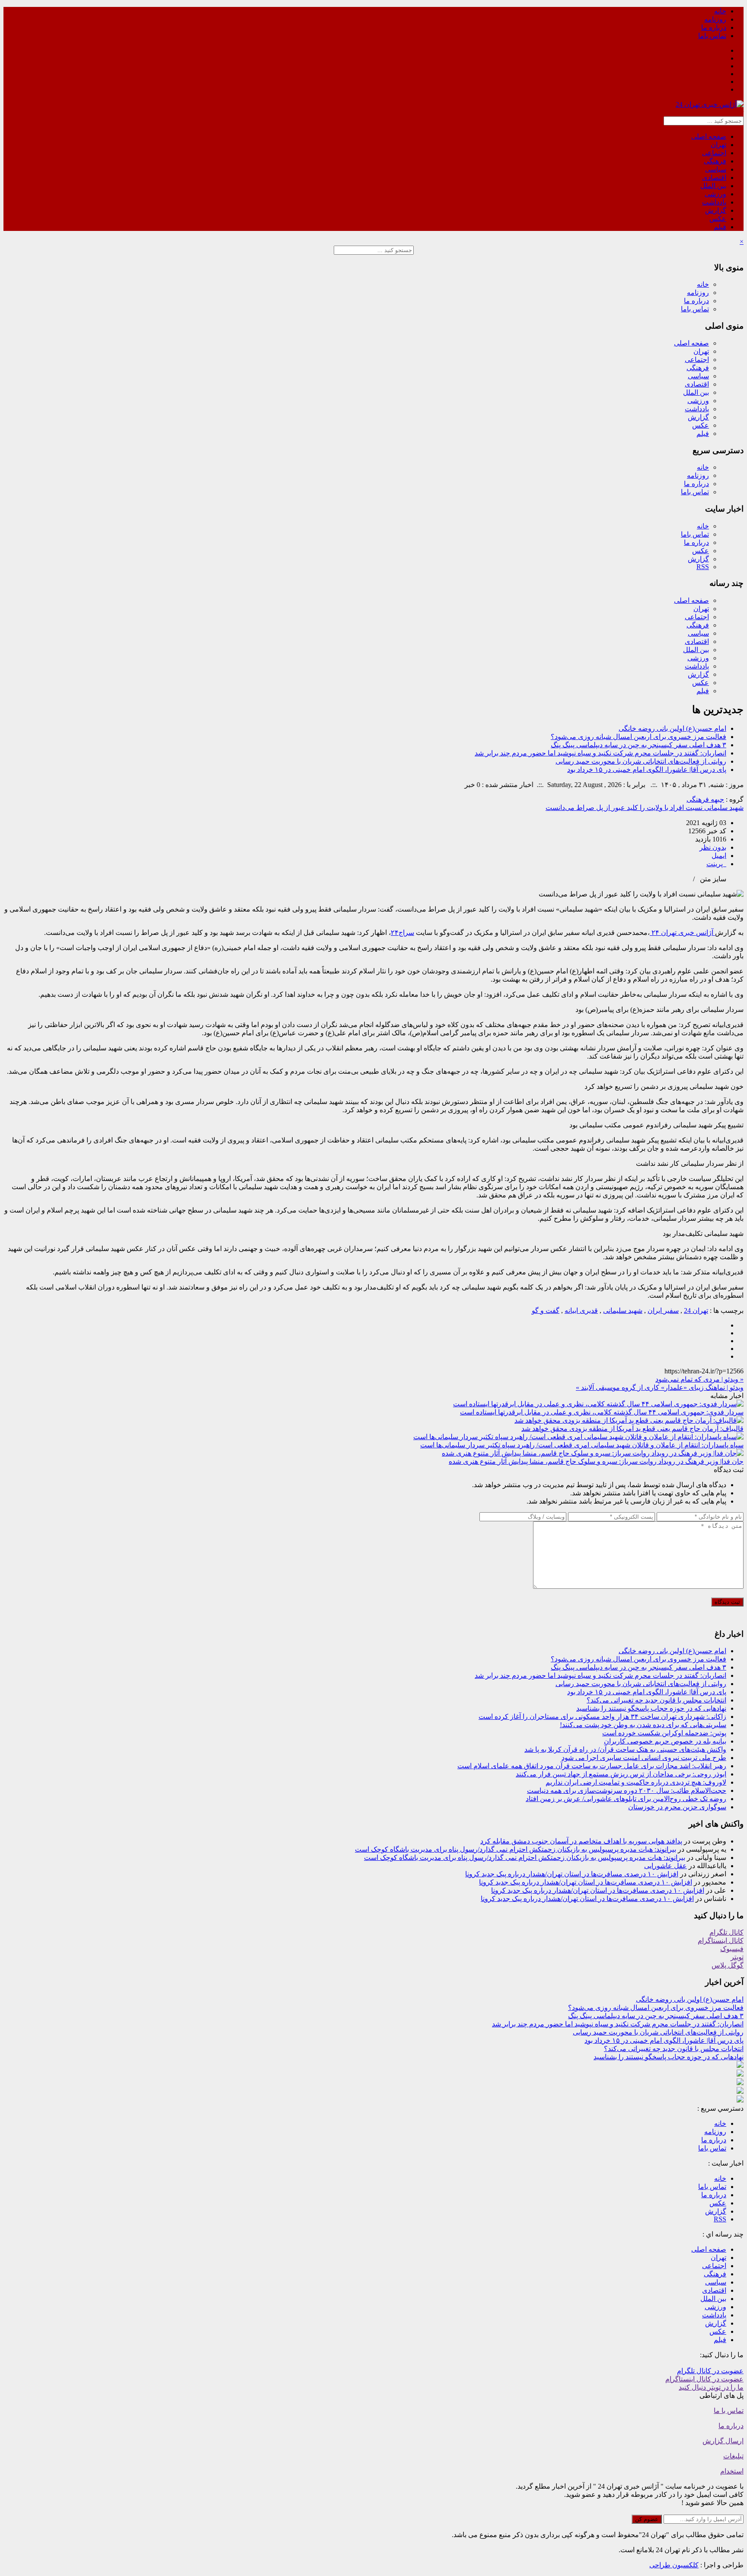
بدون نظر (713, 847)
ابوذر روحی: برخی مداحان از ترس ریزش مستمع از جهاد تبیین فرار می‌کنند (621, 1774)
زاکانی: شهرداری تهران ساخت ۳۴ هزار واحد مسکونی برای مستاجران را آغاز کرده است (602, 1717)
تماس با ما (729, 2411)
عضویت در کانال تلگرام (710, 2371)
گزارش (716, 210)
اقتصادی (714, 178)
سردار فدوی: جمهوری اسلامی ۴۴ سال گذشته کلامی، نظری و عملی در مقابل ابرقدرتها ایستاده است (602, 1412)
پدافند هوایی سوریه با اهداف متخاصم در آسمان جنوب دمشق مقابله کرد (581, 1841)
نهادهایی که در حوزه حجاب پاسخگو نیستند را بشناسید (651, 1708)
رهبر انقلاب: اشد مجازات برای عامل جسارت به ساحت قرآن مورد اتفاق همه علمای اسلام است (592, 1766)
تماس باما (712, 36)
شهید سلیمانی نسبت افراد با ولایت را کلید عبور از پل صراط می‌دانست (645, 808)
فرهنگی (715, 161)
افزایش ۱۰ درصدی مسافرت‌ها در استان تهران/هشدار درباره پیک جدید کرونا (572, 1874)
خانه (720, 11)
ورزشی (715, 194)
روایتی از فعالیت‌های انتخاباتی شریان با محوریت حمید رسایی (641, 761)
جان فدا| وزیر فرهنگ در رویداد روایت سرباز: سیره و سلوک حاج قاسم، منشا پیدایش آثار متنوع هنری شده (596, 1461)
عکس (718, 219)
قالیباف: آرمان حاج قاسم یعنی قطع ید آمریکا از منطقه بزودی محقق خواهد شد (632, 1429)
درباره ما (714, 27)
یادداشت (714, 202)
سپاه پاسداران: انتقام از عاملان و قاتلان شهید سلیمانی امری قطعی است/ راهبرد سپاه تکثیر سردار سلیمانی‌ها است (582, 1445)
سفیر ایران (663, 1310)
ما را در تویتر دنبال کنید (711, 2387)
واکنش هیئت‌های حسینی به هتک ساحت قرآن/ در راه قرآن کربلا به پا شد (625, 1749)
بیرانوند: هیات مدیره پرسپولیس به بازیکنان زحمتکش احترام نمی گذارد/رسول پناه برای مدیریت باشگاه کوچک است (516, 1849)
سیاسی (716, 169)
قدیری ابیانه (581, 1310)
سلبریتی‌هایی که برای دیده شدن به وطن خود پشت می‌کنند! (643, 1725)
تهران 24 (696, 1310)
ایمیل (719, 856)
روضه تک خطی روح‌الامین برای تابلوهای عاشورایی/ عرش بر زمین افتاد (626, 1799)
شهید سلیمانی (623, 1310)
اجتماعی (714, 153)
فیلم (720, 227)
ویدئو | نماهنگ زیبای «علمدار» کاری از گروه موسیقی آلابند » (660, 1387)
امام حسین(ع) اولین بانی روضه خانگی (672, 728)
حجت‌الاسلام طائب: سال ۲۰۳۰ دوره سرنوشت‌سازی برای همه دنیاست (627, 1790)
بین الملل (713, 186)
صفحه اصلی (709, 136)
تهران (718, 145)
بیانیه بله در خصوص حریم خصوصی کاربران (665, 1741)
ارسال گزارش (723, 2441)
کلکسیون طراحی (674, 2565)
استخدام (732, 2471)
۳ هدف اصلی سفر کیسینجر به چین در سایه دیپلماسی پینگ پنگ (638, 745)
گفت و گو (546, 1310)
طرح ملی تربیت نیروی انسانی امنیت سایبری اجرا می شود (644, 1758)
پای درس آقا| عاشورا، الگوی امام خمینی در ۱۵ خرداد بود (647, 770)
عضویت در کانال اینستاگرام (704, 2379)
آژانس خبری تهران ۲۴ (682, 933)
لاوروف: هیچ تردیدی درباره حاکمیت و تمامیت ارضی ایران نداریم (636, 1782)
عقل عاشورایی (666, 1866)
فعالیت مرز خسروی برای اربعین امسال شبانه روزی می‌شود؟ (638, 737)
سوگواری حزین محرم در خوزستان (677, 1807)
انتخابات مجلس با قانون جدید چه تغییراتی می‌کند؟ (656, 1700)
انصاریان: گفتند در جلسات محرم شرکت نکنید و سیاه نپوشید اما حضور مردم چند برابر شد (600, 753)
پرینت (716, 864)
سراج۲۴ (402, 933)
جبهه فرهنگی (705, 799)
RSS (703, 567)
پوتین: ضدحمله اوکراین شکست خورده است (664, 1733)
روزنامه (715, 19)
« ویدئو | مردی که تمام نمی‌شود (699, 1379)
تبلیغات (733, 2456)
